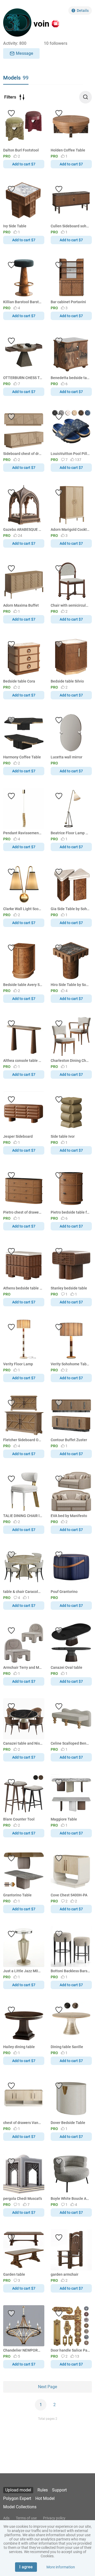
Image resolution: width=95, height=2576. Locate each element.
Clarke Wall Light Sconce (23, 909)
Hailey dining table (19, 2047)
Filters (10, 97)
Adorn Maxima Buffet (21, 605)
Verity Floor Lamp (18, 1364)
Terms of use (26, 2518)
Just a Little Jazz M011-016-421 (23, 1971)
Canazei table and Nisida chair (23, 1743)
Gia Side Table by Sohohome (70, 909)
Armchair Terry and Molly (23, 1667)
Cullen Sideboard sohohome (70, 226)
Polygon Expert (17, 2498)
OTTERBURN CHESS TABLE (23, 378)
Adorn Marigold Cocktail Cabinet (70, 529)
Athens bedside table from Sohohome (23, 1288)
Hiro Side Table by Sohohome (70, 985)
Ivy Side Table (15, 226)
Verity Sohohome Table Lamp (70, 1364)
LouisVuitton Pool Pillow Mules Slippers (70, 454)
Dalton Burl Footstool (21, 150)
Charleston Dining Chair (70, 1061)
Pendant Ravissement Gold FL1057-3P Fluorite (23, 833)
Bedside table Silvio (67, 681)
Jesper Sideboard (18, 1136)
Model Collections (20, 2507)
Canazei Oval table (66, 1667)
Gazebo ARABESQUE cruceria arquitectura (23, 529)
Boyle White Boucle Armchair (70, 2199)
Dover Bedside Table (68, 2123)
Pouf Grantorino (64, 1592)
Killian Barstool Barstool (23, 302)
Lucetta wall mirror (66, 757)
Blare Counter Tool (19, 1819)
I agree (26, 2567)
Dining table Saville (67, 2047)
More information (61, 2567)
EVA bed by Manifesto (69, 1516)
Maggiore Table (64, 1819)
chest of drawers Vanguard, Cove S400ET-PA (23, 2123)
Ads (6, 2518)
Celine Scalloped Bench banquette (70, 1743)
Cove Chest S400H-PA (69, 1895)
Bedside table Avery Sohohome (23, 985)
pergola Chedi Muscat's (23, 2199)
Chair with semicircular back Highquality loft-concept (70, 605)
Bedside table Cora (19, 681)
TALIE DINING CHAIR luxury (23, 1516)
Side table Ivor (63, 1136)
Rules (43, 2490)
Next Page (47, 2387)
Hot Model (45, 2498)
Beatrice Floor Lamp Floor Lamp (70, 833)
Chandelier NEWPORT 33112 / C (23, 2350)
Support (59, 2490)
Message (25, 53)
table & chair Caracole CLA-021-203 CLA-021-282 (23, 1592)
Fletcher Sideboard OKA (23, 1440)
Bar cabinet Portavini (68, 302)
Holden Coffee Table (68, 150)
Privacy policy (54, 2518)
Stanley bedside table (69, 1288)
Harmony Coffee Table (22, 757)
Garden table (14, 2274)
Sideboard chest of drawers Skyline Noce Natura (23, 454)
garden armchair (65, 2274)
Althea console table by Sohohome (23, 1061)
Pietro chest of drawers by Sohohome (23, 1212)
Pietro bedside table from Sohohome (70, 1212)
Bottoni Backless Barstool (70, 1971)
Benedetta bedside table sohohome (70, 378)
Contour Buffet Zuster (69, 1440)
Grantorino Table (17, 1895)
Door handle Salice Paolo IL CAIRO (70, 2350)
